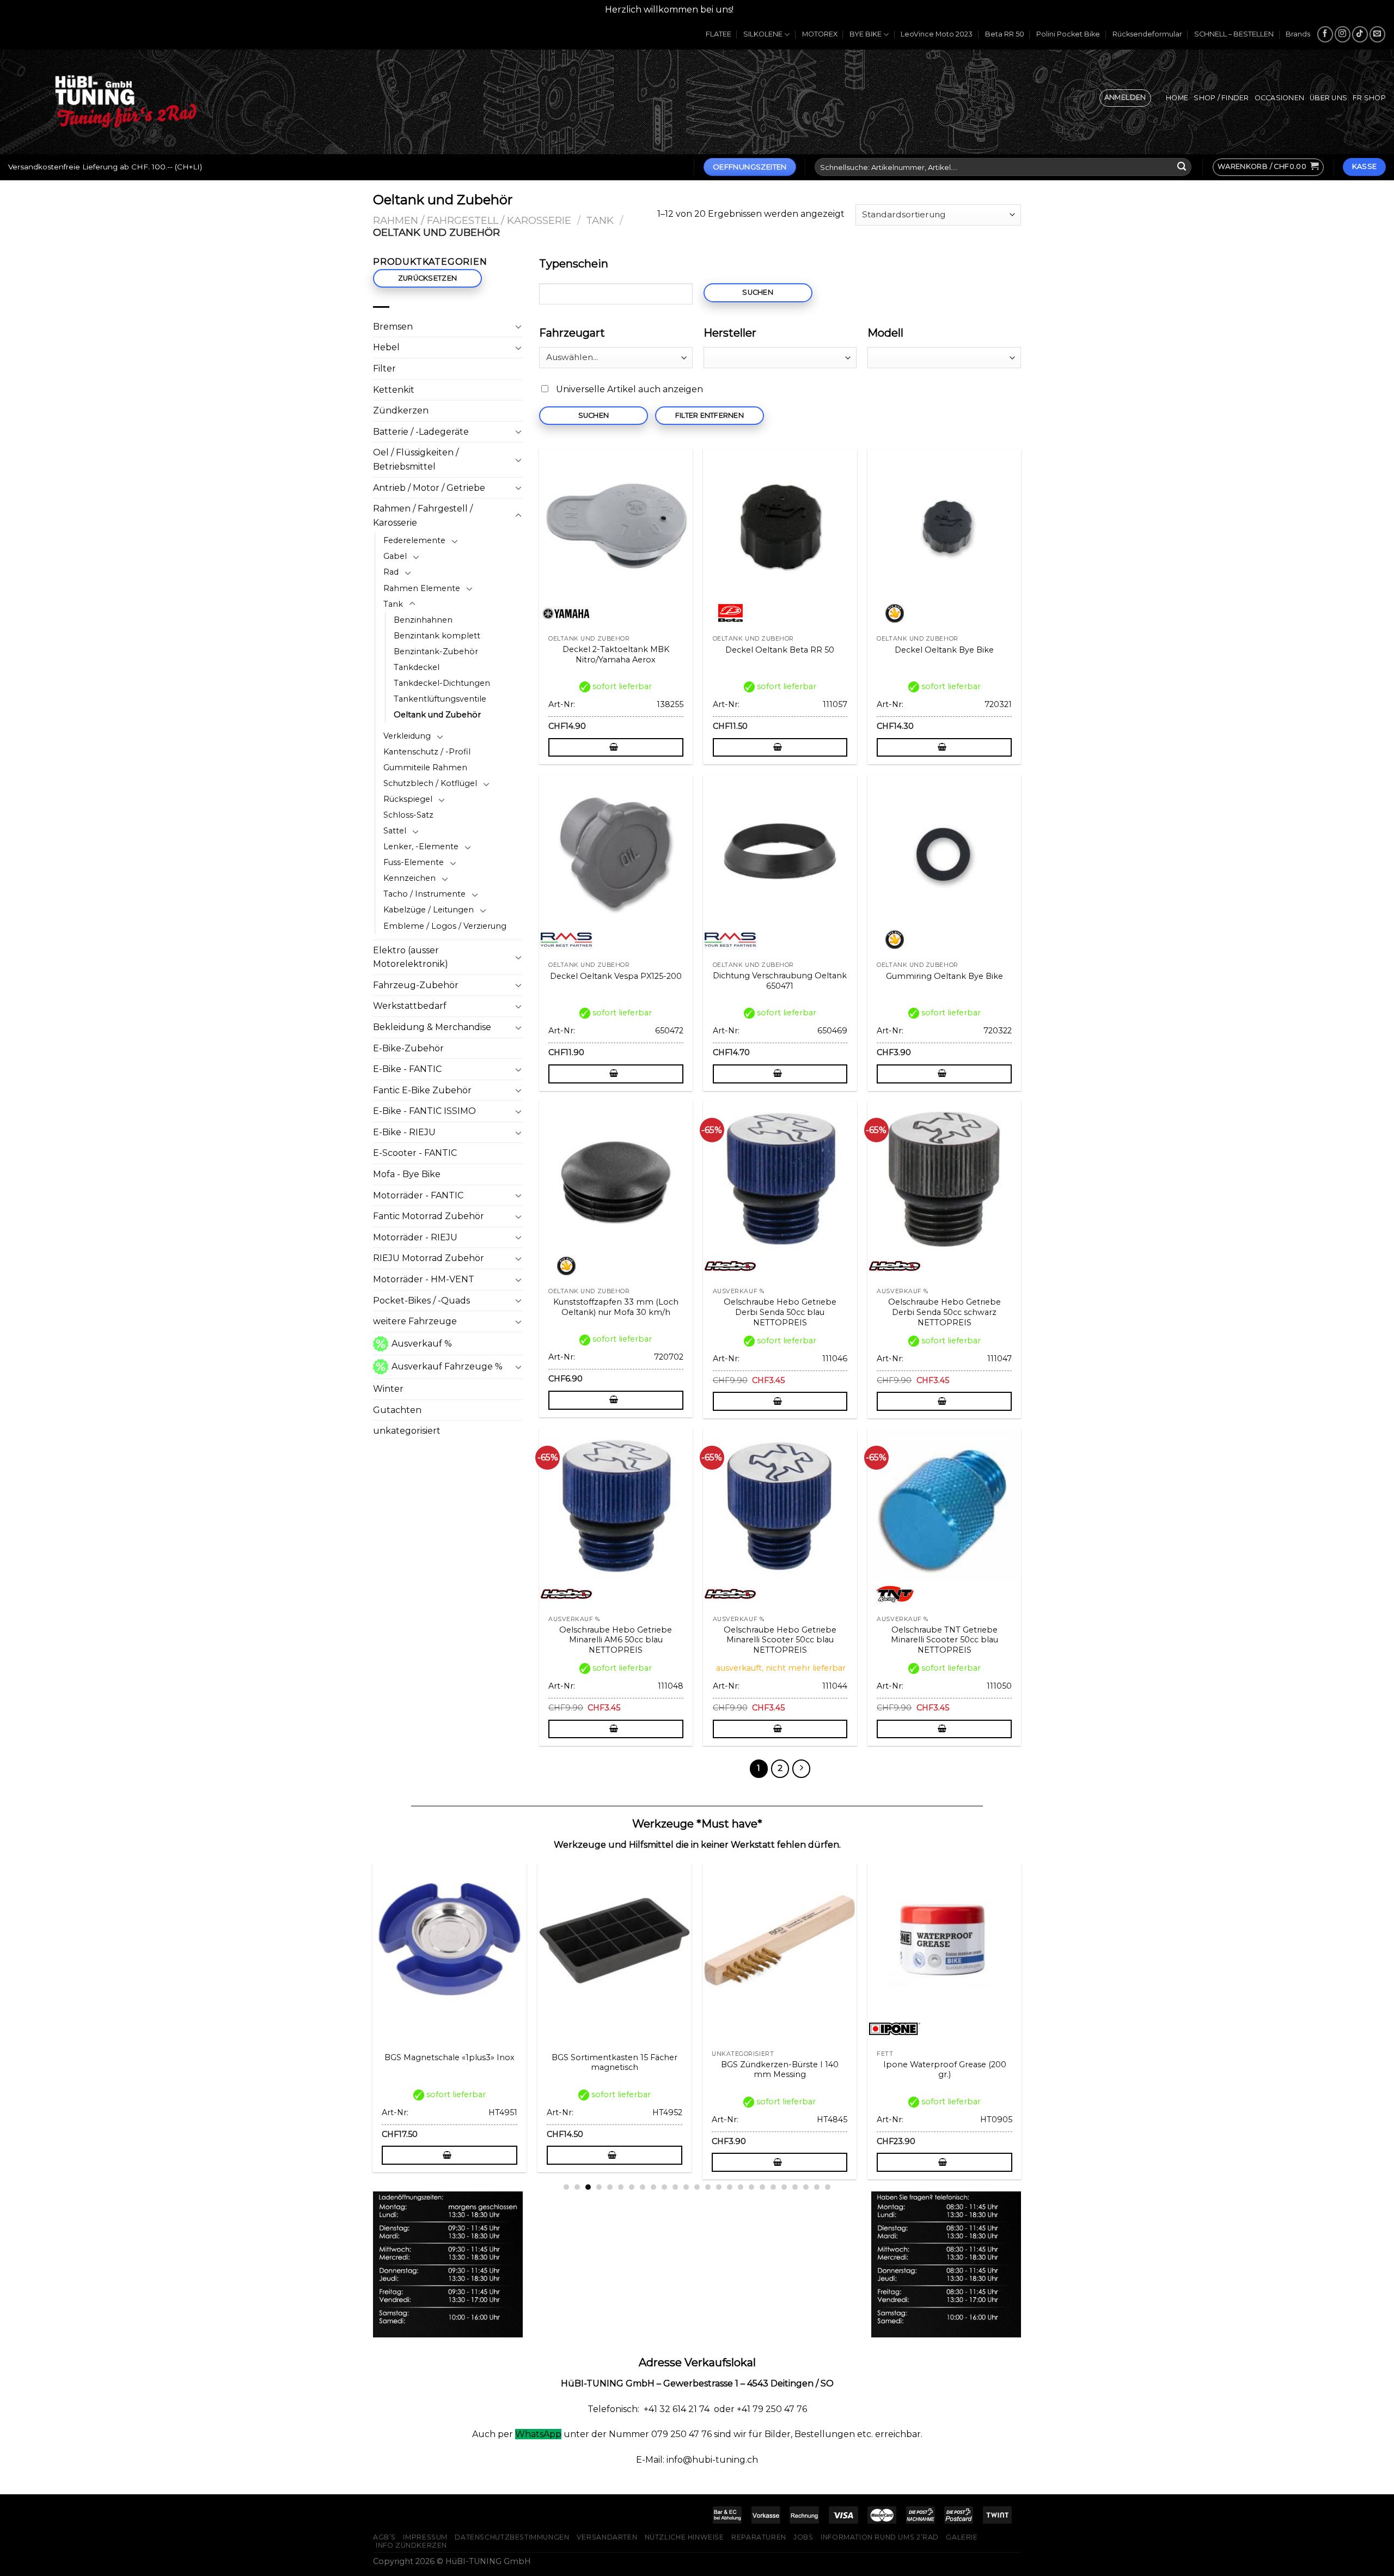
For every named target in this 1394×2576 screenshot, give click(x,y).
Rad (391, 572)
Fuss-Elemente (414, 862)
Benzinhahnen (423, 620)
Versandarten (607, 2537)
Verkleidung (407, 736)
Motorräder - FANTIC (418, 1195)
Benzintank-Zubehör (436, 651)
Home (1177, 98)
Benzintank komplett (437, 636)
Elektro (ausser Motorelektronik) (411, 957)
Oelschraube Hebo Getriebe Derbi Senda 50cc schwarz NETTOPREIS (944, 1312)
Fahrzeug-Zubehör (416, 985)
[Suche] (1182, 167)
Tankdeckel (417, 667)
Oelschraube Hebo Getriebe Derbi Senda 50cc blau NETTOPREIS (780, 1312)
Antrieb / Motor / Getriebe (429, 488)
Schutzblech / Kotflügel (430, 783)
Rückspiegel (408, 799)
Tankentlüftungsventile (440, 699)
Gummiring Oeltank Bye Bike (944, 976)
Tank (600, 220)
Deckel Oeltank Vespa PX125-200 (616, 976)
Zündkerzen (401, 410)
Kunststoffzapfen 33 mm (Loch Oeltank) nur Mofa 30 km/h (616, 1307)
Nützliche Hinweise (684, 2537)
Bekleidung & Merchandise (432, 1027)
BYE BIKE (866, 34)
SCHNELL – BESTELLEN (1234, 34)
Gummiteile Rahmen (425, 768)
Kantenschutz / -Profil (427, 752)
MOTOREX (820, 34)
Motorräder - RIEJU (415, 1237)
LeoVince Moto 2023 (937, 34)
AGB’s (384, 2537)
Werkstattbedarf (410, 1006)
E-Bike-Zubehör (408, 1048)
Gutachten (397, 1410)
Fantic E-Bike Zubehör (422, 1090)
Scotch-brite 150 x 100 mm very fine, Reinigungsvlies (367, 2070)
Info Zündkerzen (411, 2545)
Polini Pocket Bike (1068, 34)
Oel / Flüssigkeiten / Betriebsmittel (416, 459)
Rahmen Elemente (422, 588)
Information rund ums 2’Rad (880, 2537)
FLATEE (719, 34)
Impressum (425, 2537)
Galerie (962, 2537)
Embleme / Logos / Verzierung (445, 926)
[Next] (1027, 1994)
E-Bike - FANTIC (407, 1069)
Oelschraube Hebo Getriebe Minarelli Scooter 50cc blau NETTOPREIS (780, 1640)
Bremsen (393, 327)
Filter (384, 369)
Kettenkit (394, 390)
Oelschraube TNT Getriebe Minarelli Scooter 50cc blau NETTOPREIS (944, 1640)
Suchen (758, 292)
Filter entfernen (710, 415)
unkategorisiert (407, 1431)
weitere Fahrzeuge (415, 1321)
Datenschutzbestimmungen (512, 2537)
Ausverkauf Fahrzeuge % (447, 1366)
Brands (1298, 34)
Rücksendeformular (1147, 34)
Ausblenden (763, 10)
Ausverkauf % (422, 1344)
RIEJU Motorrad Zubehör (429, 1258)
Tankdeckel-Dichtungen (442, 683)
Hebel (386, 347)
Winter (388, 1389)
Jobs (803, 2537)
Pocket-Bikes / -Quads (421, 1301)
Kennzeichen (409, 878)
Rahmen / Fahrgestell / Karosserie (472, 220)
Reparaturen (759, 2537)
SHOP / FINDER (1221, 98)
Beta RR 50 (1005, 34)
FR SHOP (1369, 98)
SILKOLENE (763, 34)
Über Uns (1328, 98)
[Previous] (367, 1994)
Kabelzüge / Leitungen (429, 910)
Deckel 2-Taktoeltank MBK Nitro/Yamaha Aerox (616, 654)
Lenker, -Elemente (421, 847)
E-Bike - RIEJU (404, 1132)
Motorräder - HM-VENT (424, 1279)
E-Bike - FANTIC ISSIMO (424, 1111)
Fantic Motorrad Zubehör (429, 1216)
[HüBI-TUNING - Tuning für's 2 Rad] (126, 102)
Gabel (395, 556)
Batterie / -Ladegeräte (421, 432)
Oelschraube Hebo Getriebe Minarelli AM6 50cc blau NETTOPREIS (616, 1640)
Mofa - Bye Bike (407, 1174)
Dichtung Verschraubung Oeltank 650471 (780, 981)
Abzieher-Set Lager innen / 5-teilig (862, 2070)
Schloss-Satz (408, 815)
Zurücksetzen (427, 278)
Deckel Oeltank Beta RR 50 (780, 650)
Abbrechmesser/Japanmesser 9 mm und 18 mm (697, 2070)
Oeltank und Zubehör (437, 715)
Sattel (395, 831)
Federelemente (414, 540)
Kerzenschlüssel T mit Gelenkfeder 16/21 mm (532, 2070)
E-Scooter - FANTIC (415, 1153)
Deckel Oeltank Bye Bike (944, 650)
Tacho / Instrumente (424, 894)
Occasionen (1280, 98)
